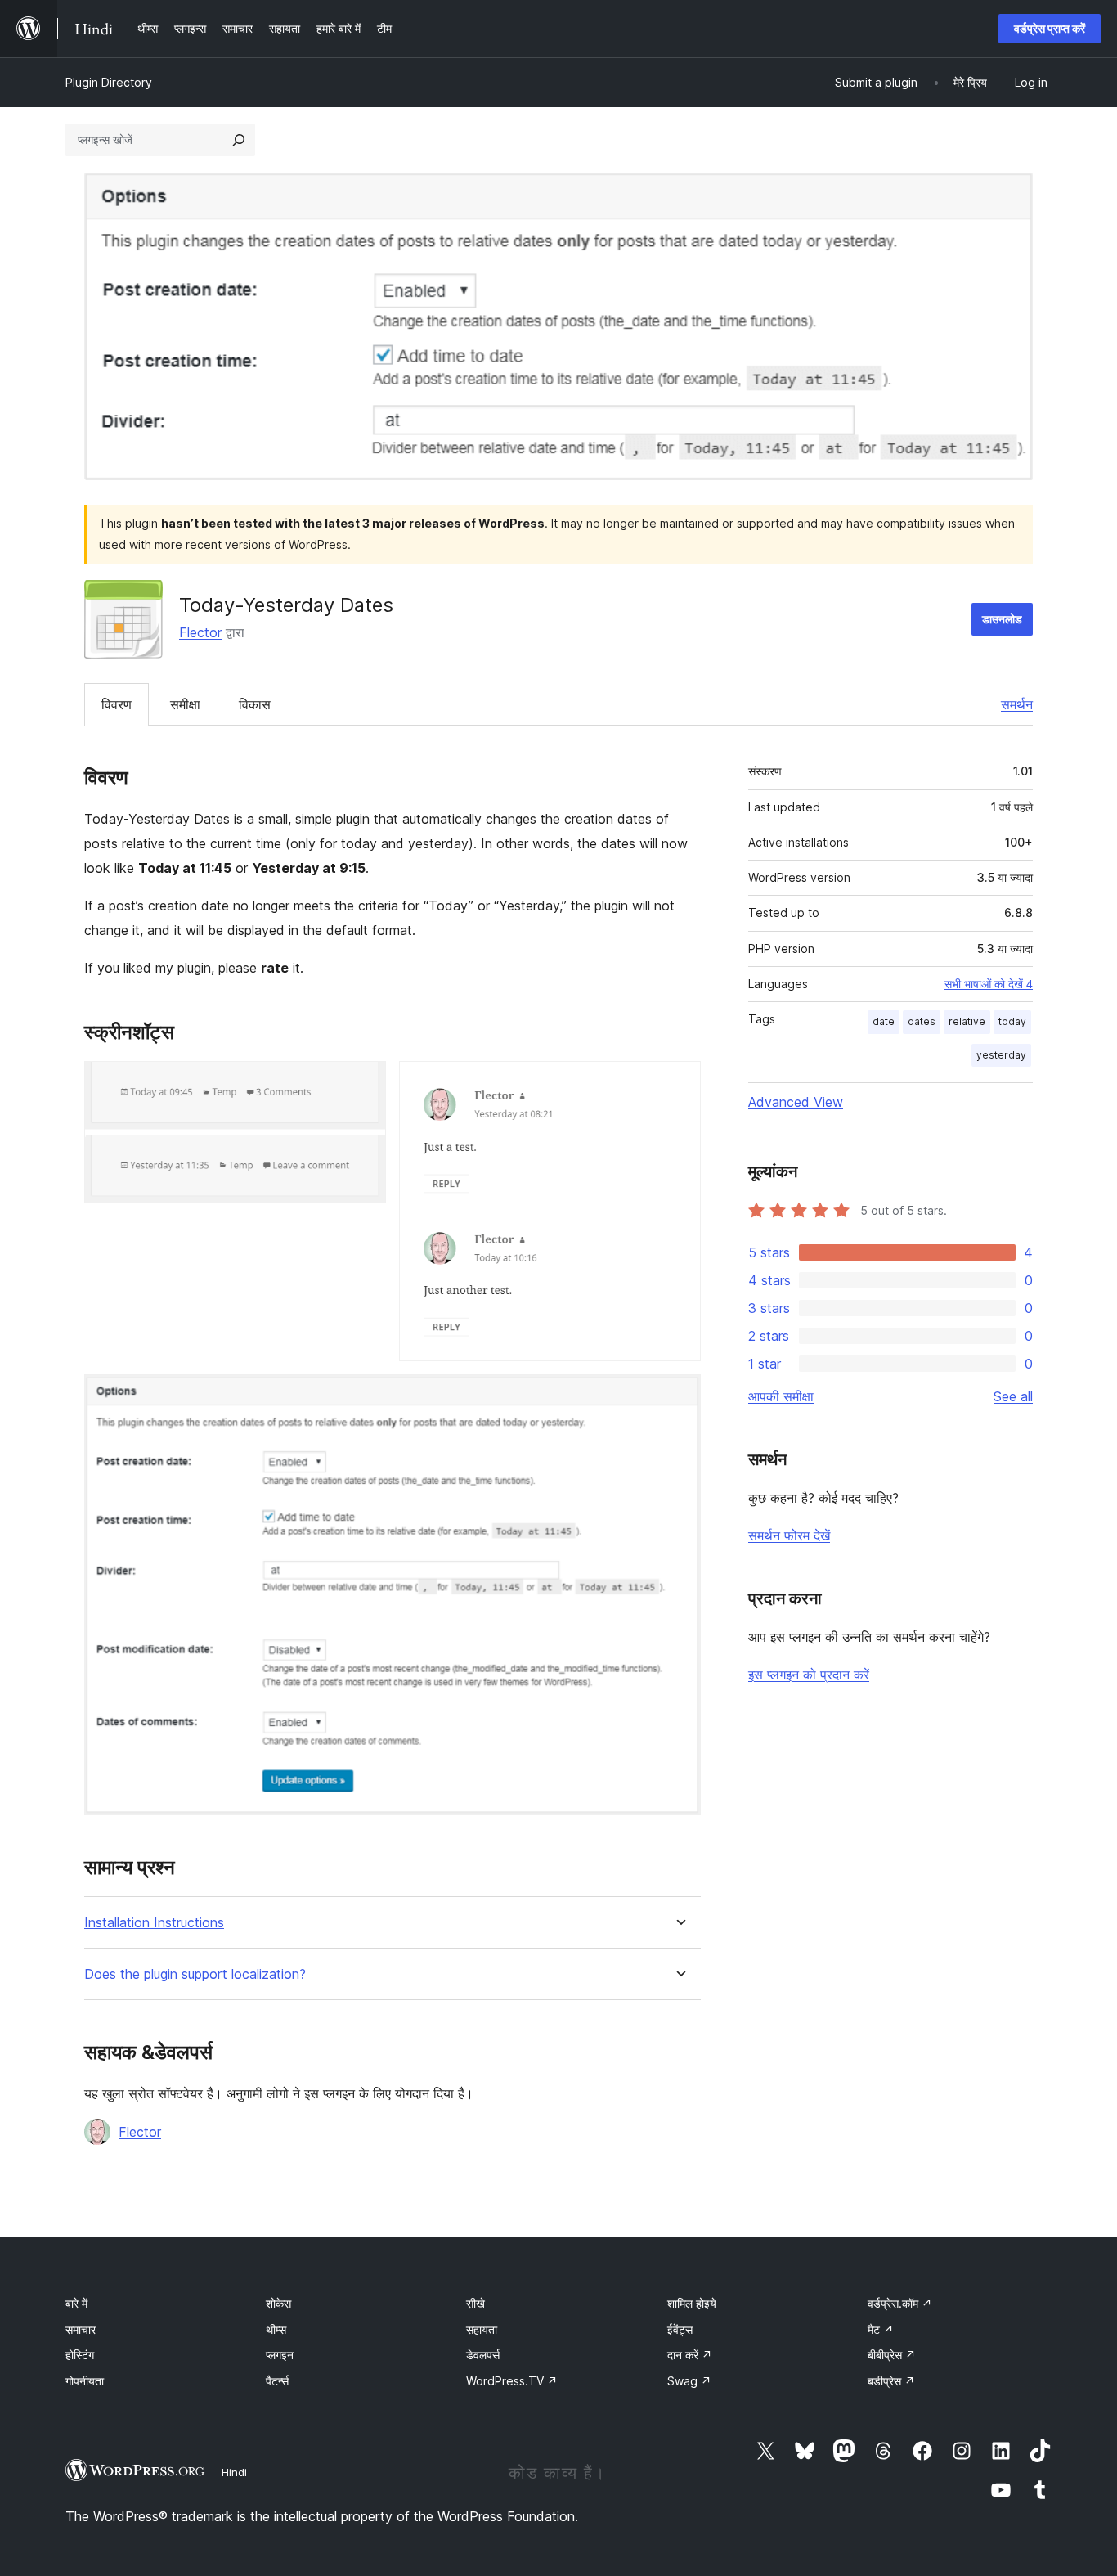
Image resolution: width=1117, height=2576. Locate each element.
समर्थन (1017, 704)
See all (1013, 1396)
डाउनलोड (1002, 619)
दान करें (690, 2355)
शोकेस (278, 2303)
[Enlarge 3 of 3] (679, 1396)
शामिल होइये (692, 2303)
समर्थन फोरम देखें (789, 1535)
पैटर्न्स (277, 2381)
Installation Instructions (154, 1923)
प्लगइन (280, 2355)
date (884, 1021)
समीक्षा (185, 704)
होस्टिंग (80, 2355)
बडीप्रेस (891, 2381)
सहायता (482, 2329)
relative (967, 1021)
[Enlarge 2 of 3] (679, 1083)
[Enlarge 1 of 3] (364, 1083)
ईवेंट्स (680, 2329)
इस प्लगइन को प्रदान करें (809, 1675)
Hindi (234, 2472)
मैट (881, 2329)
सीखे (476, 2303)
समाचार (81, 2329)
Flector (200, 632)
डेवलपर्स (483, 2355)
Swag (689, 2381)
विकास (255, 704)
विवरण (117, 704)
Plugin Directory (109, 82)
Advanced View (796, 1102)
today (1012, 1021)
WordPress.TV (512, 2381)
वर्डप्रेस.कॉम (900, 2303)
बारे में (76, 2303)
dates (922, 1021)
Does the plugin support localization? (195, 1974)
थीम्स (276, 2329)
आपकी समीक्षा (781, 1396)
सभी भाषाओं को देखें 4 (989, 984)
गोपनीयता (85, 2381)
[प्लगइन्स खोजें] (239, 140)
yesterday (1001, 1055)
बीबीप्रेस (892, 2355)
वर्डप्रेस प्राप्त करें (1050, 28)
